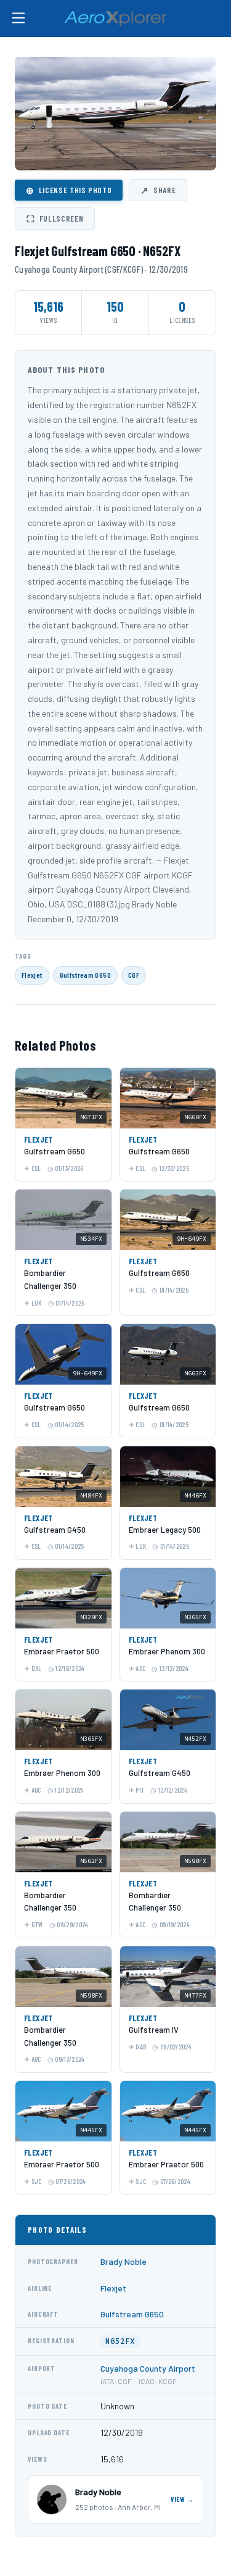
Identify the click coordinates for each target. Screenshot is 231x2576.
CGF (134, 975)
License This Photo (69, 190)
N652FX (120, 2341)
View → (182, 2499)
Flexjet (32, 975)
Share (158, 190)
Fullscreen (55, 219)
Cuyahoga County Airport (148, 2368)
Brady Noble (124, 2261)
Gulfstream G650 (85, 975)
